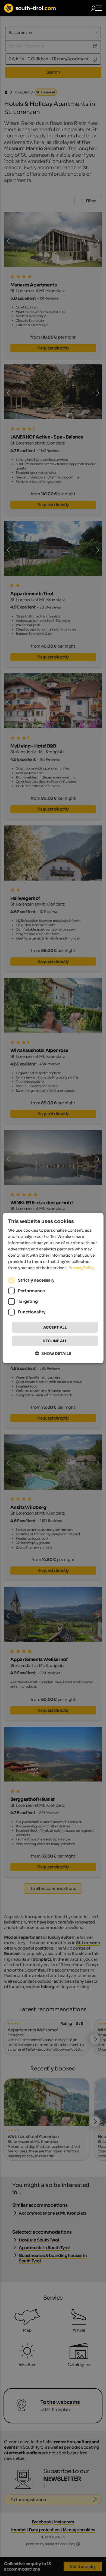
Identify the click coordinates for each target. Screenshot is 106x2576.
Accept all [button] (55, 1327)
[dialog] (53, 1288)
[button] (53, 1353)
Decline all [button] (55, 1341)
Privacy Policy (82, 1268)
